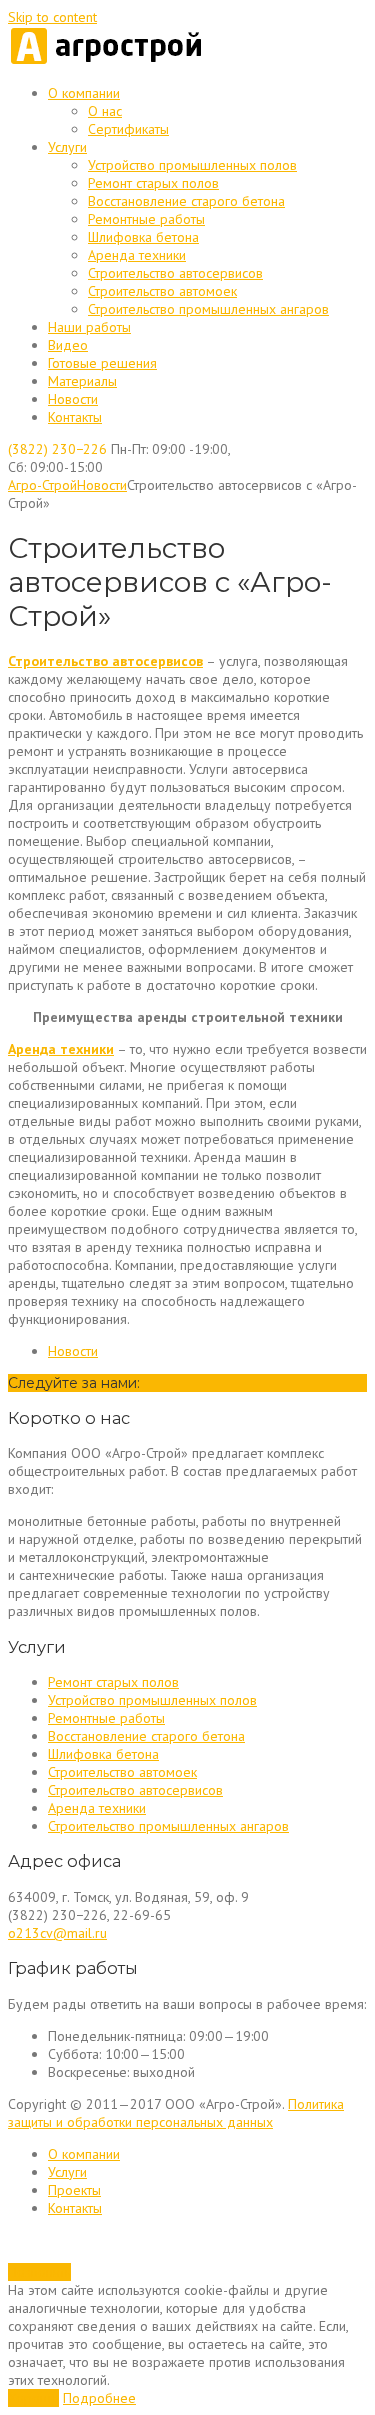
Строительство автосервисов (175, 273)
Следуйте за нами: (74, 1383)
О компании (84, 93)
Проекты (74, 2190)
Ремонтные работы (146, 219)
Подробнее (99, 2398)
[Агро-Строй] (108, 61)
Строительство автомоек (162, 291)
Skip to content (52, 17)
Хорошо (33, 2398)
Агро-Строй (42, 485)
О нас (105, 111)
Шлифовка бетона (143, 237)
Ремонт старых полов (153, 183)
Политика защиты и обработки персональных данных (176, 2113)
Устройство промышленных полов (192, 165)
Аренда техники (137, 255)
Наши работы (89, 327)
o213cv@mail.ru (57, 1933)
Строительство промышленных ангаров (208, 309)
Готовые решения (102, 363)
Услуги (67, 147)
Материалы (82, 381)
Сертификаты (128, 129)
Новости (73, 399)
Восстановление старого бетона (186, 201)
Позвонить (39, 2272)
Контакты (75, 417)
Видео (68, 345)
